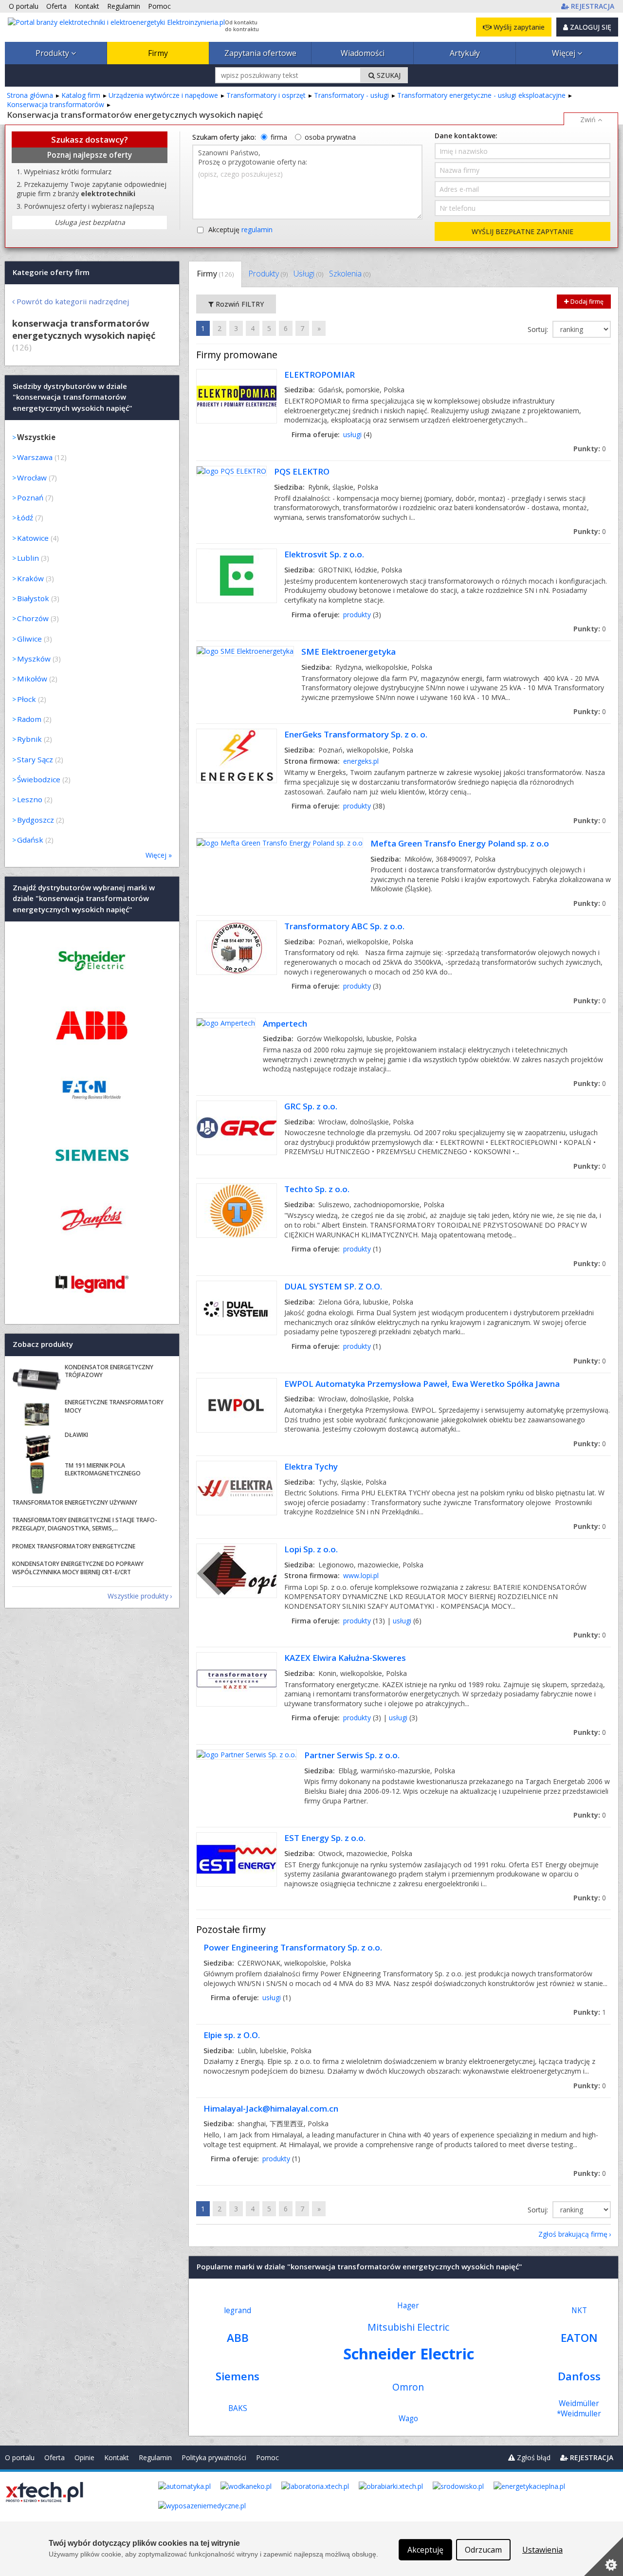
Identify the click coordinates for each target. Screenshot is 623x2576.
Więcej (565, 53)
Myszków (34, 659)
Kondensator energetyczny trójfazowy (109, 1371)
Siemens (238, 2376)
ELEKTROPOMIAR (320, 375)
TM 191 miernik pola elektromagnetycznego (103, 1470)
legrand (238, 2310)
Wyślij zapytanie (518, 27)
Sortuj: (539, 329)
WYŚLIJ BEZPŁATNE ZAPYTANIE (522, 231)
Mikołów (32, 679)
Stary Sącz (35, 759)
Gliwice (29, 639)
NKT (579, 2310)
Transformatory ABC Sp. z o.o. (344, 926)
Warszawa (35, 457)
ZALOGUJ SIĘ (590, 27)
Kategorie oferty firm (51, 272)
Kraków (30, 578)
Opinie (84, 2457)
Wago (408, 2419)
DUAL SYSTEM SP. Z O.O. (333, 1286)
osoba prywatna (330, 137)
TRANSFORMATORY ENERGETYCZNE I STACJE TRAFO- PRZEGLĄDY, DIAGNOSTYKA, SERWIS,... (85, 1524)
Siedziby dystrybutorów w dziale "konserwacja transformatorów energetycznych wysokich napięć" (73, 397)
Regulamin (155, 2457)
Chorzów (33, 618)
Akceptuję (240, 230)
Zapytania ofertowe (260, 53)
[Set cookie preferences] (604, 2557)
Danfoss (579, 2376)
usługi (352, 434)
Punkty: (590, 449)
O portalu (20, 2457)
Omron (408, 2387)
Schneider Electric (409, 2354)
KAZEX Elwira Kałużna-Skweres (345, 1658)
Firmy (158, 53)
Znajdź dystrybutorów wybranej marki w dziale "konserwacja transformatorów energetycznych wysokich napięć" (84, 898)
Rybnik (29, 739)
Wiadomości (363, 53)
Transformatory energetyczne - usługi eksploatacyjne (481, 95)
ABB (238, 2338)
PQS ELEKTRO (302, 471)
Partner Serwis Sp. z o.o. (352, 1755)
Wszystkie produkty (138, 1596)
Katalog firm (81, 95)
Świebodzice (39, 779)
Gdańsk (30, 840)
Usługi (308, 274)
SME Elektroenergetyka (348, 652)
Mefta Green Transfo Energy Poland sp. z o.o (460, 843)
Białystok (33, 598)
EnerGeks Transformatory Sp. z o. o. (356, 734)
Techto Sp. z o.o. (317, 1189)
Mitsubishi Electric (408, 2327)
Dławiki (76, 1435)
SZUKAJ (388, 75)
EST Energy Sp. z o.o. (325, 1838)
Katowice (33, 538)
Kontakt (117, 2457)
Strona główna (30, 95)
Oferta (55, 2457)
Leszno (30, 799)
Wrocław (32, 478)
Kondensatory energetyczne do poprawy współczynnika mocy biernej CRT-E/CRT (78, 1568)
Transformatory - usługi (351, 95)
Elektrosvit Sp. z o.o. (324, 554)
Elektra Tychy (311, 1466)
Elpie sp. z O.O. (232, 2035)
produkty (357, 615)
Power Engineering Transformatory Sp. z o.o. (293, 1947)
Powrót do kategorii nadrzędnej (73, 301)
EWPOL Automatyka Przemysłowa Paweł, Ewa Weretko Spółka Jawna (422, 1384)
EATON (579, 2338)
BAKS (238, 2408)
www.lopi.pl (361, 1575)
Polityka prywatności (214, 2457)
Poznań (30, 497)
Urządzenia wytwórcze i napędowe (163, 95)
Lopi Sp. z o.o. (311, 1549)
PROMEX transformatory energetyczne (74, 1546)
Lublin (28, 558)
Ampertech (285, 1023)
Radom (29, 719)
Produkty (53, 53)
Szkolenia (350, 274)
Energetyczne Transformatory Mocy (114, 1406)
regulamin (257, 230)
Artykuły (465, 53)
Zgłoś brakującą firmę (573, 2234)
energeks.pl (361, 761)
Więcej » (159, 855)
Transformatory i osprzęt (266, 95)
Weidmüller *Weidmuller (579, 2409)
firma (279, 137)
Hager (408, 2306)
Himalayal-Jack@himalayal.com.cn (271, 2108)
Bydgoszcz (36, 820)
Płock (27, 699)
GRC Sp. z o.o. (311, 1106)
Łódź (25, 517)
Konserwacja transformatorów (55, 104)
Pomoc (267, 2457)
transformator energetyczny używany (75, 1502)
